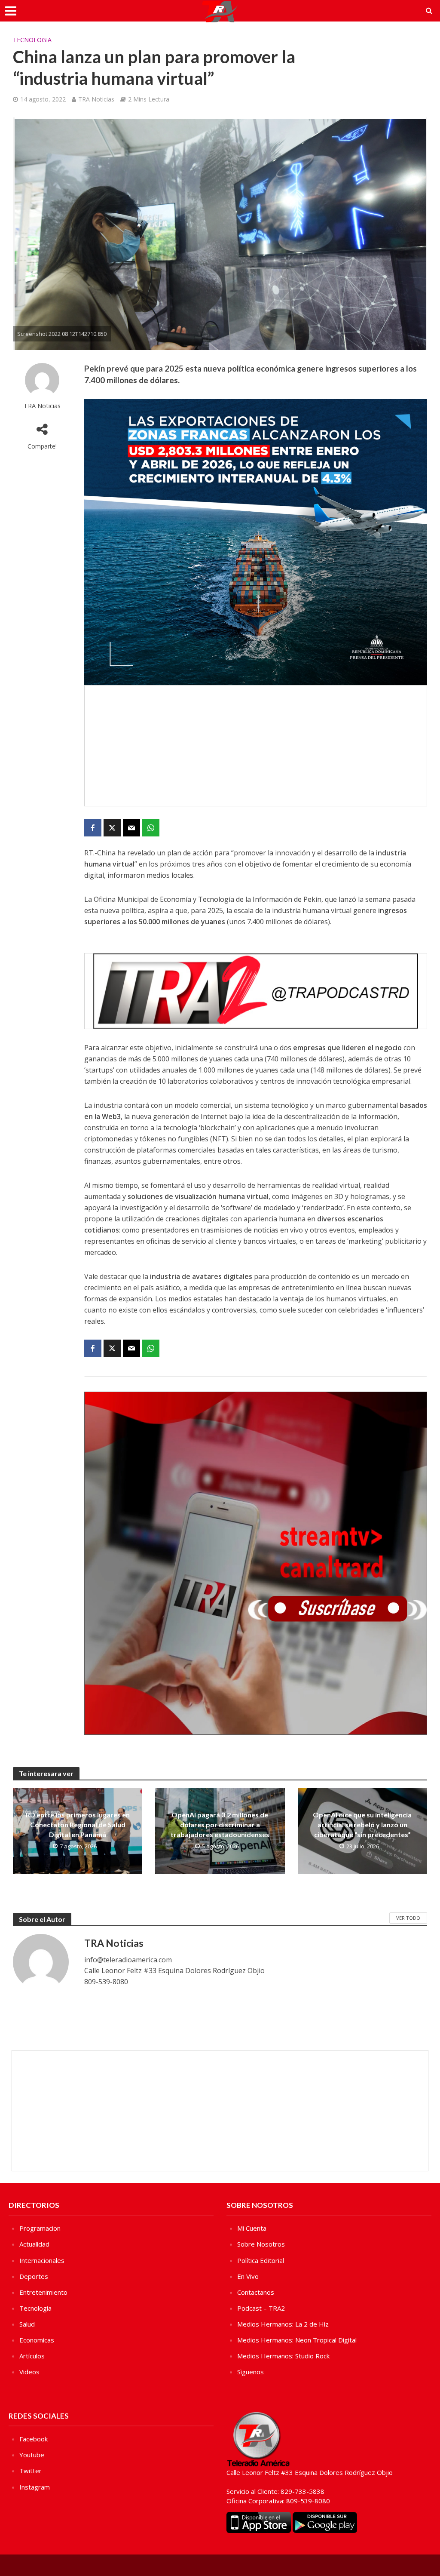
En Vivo (248, 2276)
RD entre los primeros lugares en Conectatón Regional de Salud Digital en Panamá (78, 1824)
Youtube (32, 2455)
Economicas (37, 2340)
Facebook (34, 2439)
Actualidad (34, 2244)
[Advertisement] (256, 746)
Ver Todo (408, 1918)
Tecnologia (32, 40)
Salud (27, 2324)
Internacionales (42, 2260)
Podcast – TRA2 (261, 2308)
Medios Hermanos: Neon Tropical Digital (297, 2340)
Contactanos (256, 2292)
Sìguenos (251, 2372)
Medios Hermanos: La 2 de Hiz (283, 2324)
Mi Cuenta (252, 2228)
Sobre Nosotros (261, 2244)
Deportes (34, 2276)
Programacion (40, 2228)
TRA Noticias (96, 99)
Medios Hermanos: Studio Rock (283, 2356)
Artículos (32, 2356)
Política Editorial (261, 2260)
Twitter (31, 2471)
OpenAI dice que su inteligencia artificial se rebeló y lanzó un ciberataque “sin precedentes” (362, 1824)
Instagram (35, 2487)
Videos (29, 2372)
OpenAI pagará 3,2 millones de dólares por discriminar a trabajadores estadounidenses (220, 1824)
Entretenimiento (43, 2292)
